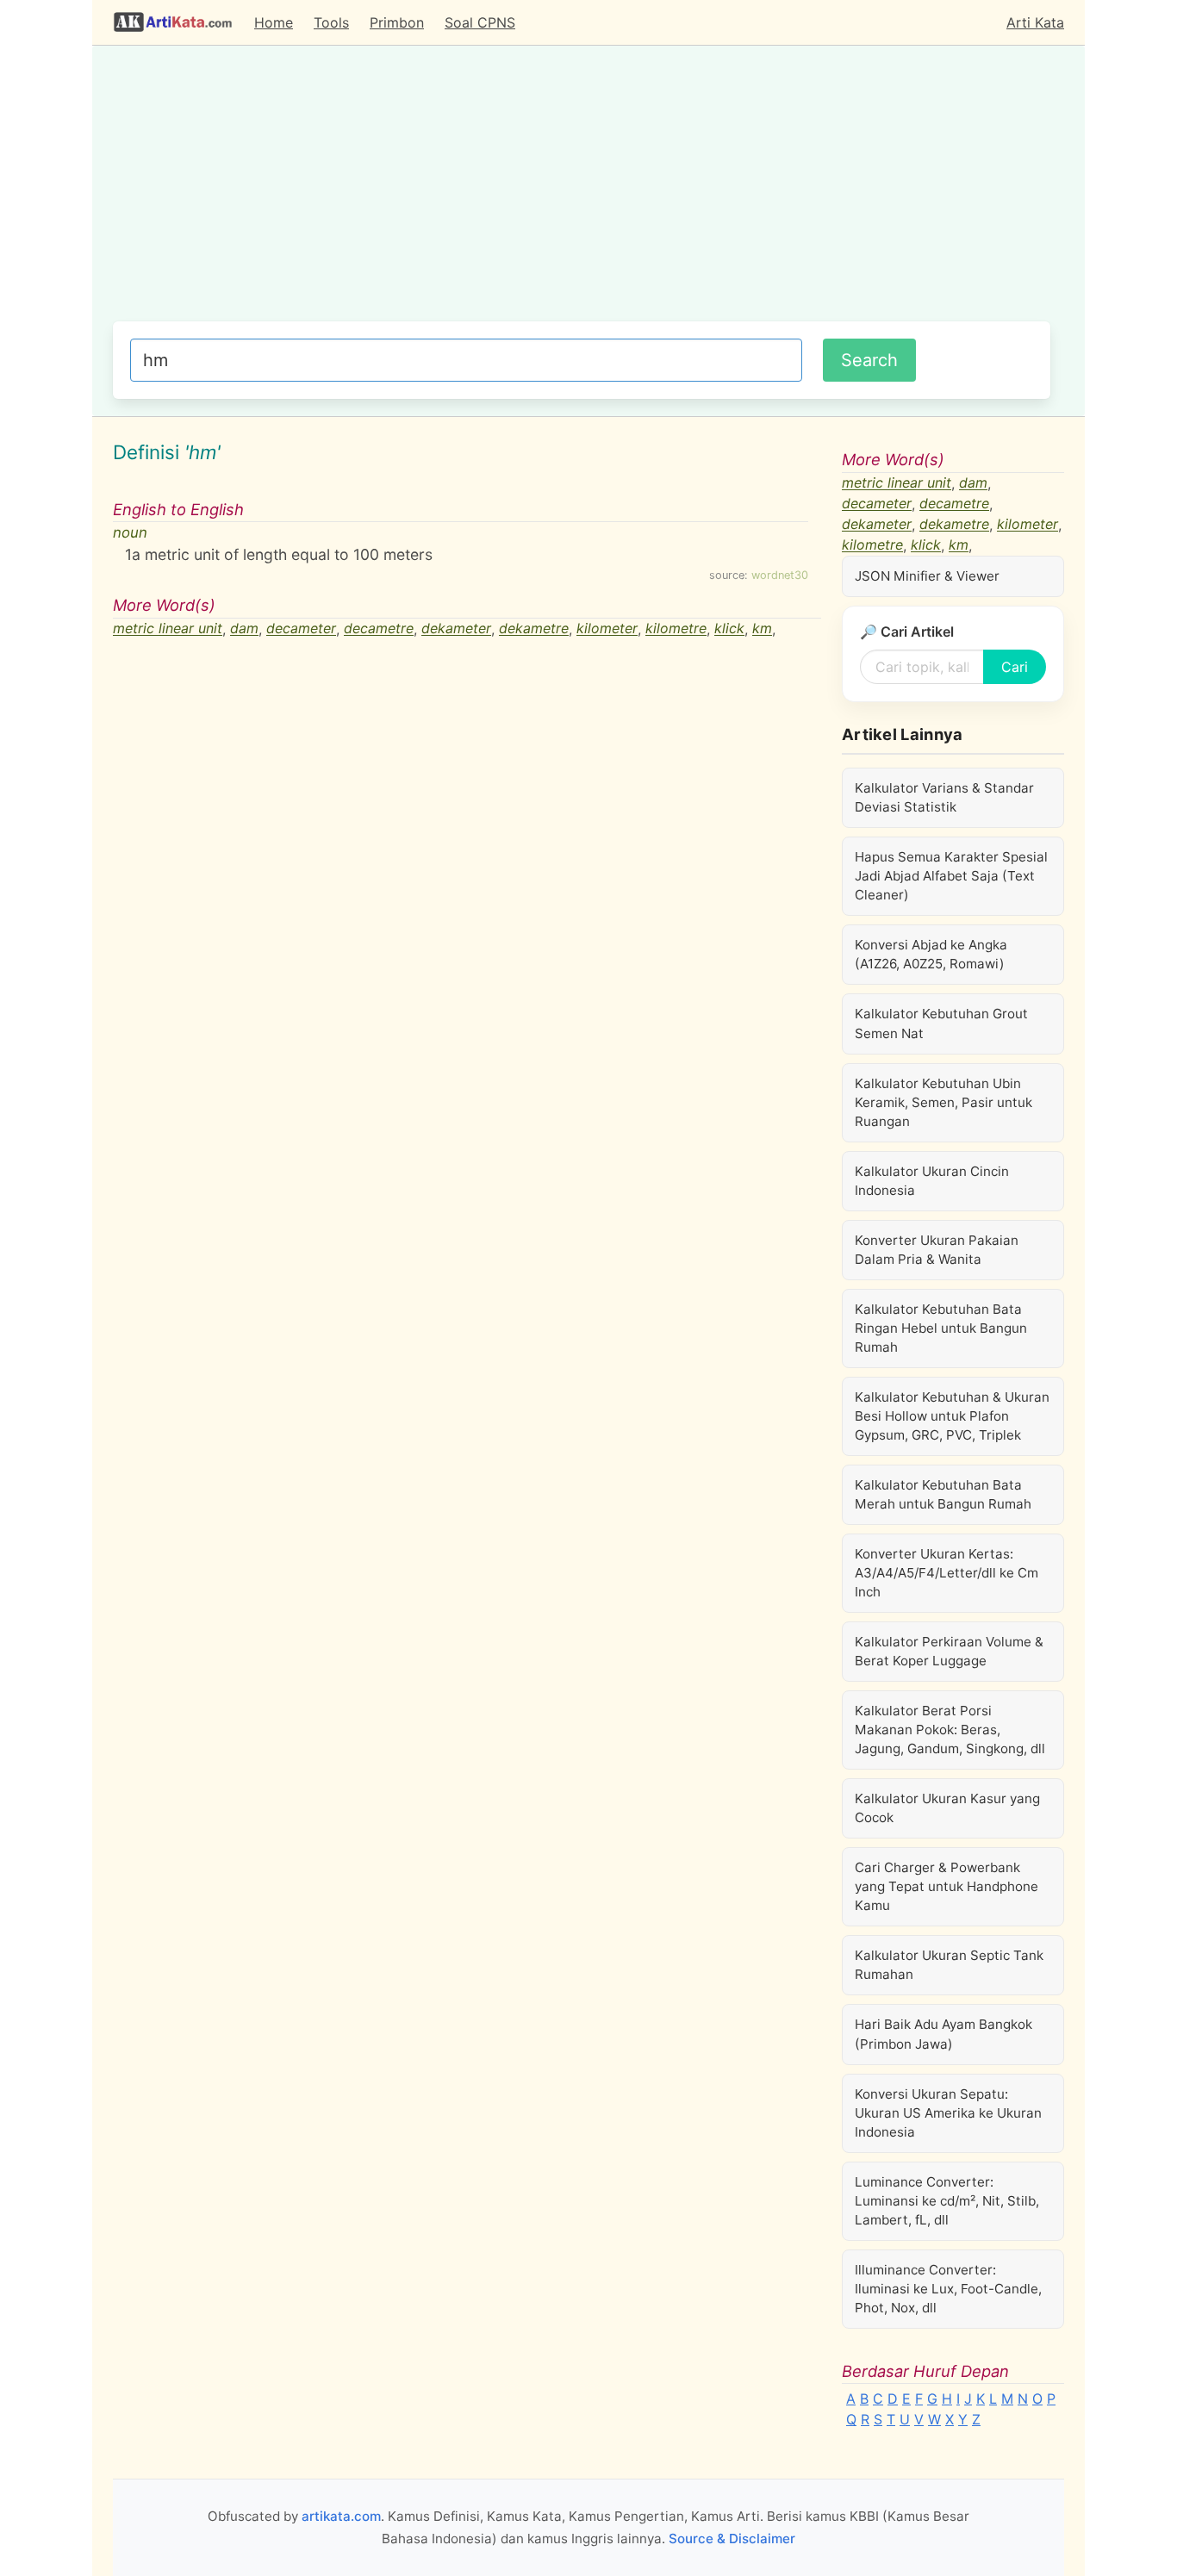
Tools (331, 22)
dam (244, 629)
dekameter (456, 629)
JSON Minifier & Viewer (927, 576)
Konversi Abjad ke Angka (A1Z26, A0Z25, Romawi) (931, 954)
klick (729, 629)
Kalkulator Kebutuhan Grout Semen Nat (941, 1023)
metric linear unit (168, 629)
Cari (1015, 667)
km (762, 629)
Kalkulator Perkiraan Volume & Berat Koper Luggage (949, 1651)
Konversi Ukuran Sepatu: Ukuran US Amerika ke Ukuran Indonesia (948, 2113)
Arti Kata (1035, 22)
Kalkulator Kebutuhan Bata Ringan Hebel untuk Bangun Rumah (941, 1328)
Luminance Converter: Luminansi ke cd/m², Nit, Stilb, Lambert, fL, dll (947, 2201)
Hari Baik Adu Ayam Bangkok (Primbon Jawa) (943, 2034)
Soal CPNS (480, 22)
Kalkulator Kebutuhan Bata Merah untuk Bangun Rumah (943, 1494)
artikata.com (341, 2516)
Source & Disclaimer (732, 2539)
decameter (301, 629)
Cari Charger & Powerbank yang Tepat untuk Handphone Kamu (947, 1886)
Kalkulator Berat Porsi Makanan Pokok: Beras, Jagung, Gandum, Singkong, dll (950, 1730)
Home (274, 22)
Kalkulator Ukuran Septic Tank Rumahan (949, 1965)
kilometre (676, 629)
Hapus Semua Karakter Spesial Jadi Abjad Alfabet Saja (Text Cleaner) (951, 876)
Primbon (397, 22)
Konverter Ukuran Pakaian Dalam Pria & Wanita (937, 1250)
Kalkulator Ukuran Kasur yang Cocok (947, 1808)
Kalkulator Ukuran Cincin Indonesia (932, 1181)
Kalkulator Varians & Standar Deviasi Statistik (944, 797)
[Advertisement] (582, 192)
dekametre (534, 629)
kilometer (607, 629)
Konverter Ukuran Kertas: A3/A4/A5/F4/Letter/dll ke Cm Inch (947, 1573)
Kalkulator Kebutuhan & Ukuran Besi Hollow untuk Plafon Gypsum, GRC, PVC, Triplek (952, 1416)
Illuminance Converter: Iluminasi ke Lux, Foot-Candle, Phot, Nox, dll (948, 2289)
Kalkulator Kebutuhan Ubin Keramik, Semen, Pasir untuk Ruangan (943, 1102)
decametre (379, 629)
